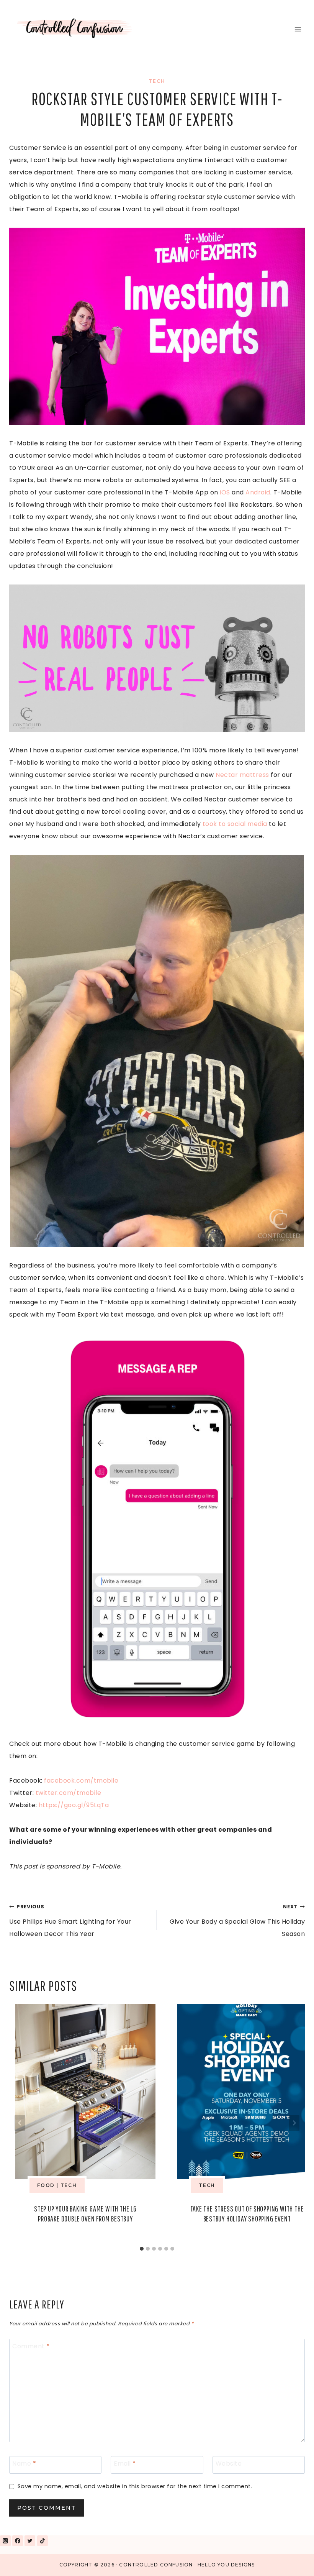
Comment (31, 2347)
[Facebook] (18, 2541)
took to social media (235, 824)
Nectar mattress (242, 775)
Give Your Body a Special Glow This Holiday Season (237, 1921)
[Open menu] (298, 29)
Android (258, 492)
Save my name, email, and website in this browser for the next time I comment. (135, 2487)
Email (125, 2464)
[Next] (294, 2123)
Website (229, 2464)
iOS (225, 492)
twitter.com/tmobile (69, 1793)
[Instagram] (5, 2541)
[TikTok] (43, 2541)
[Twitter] (30, 2541)
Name (24, 2464)
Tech (157, 81)
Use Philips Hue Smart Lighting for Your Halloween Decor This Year (70, 1921)
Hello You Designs (226, 2565)
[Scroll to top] (290, 2560)
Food (46, 2185)
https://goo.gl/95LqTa (75, 1805)
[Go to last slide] (20, 2123)
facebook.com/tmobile (81, 1781)
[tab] (142, 2249)
